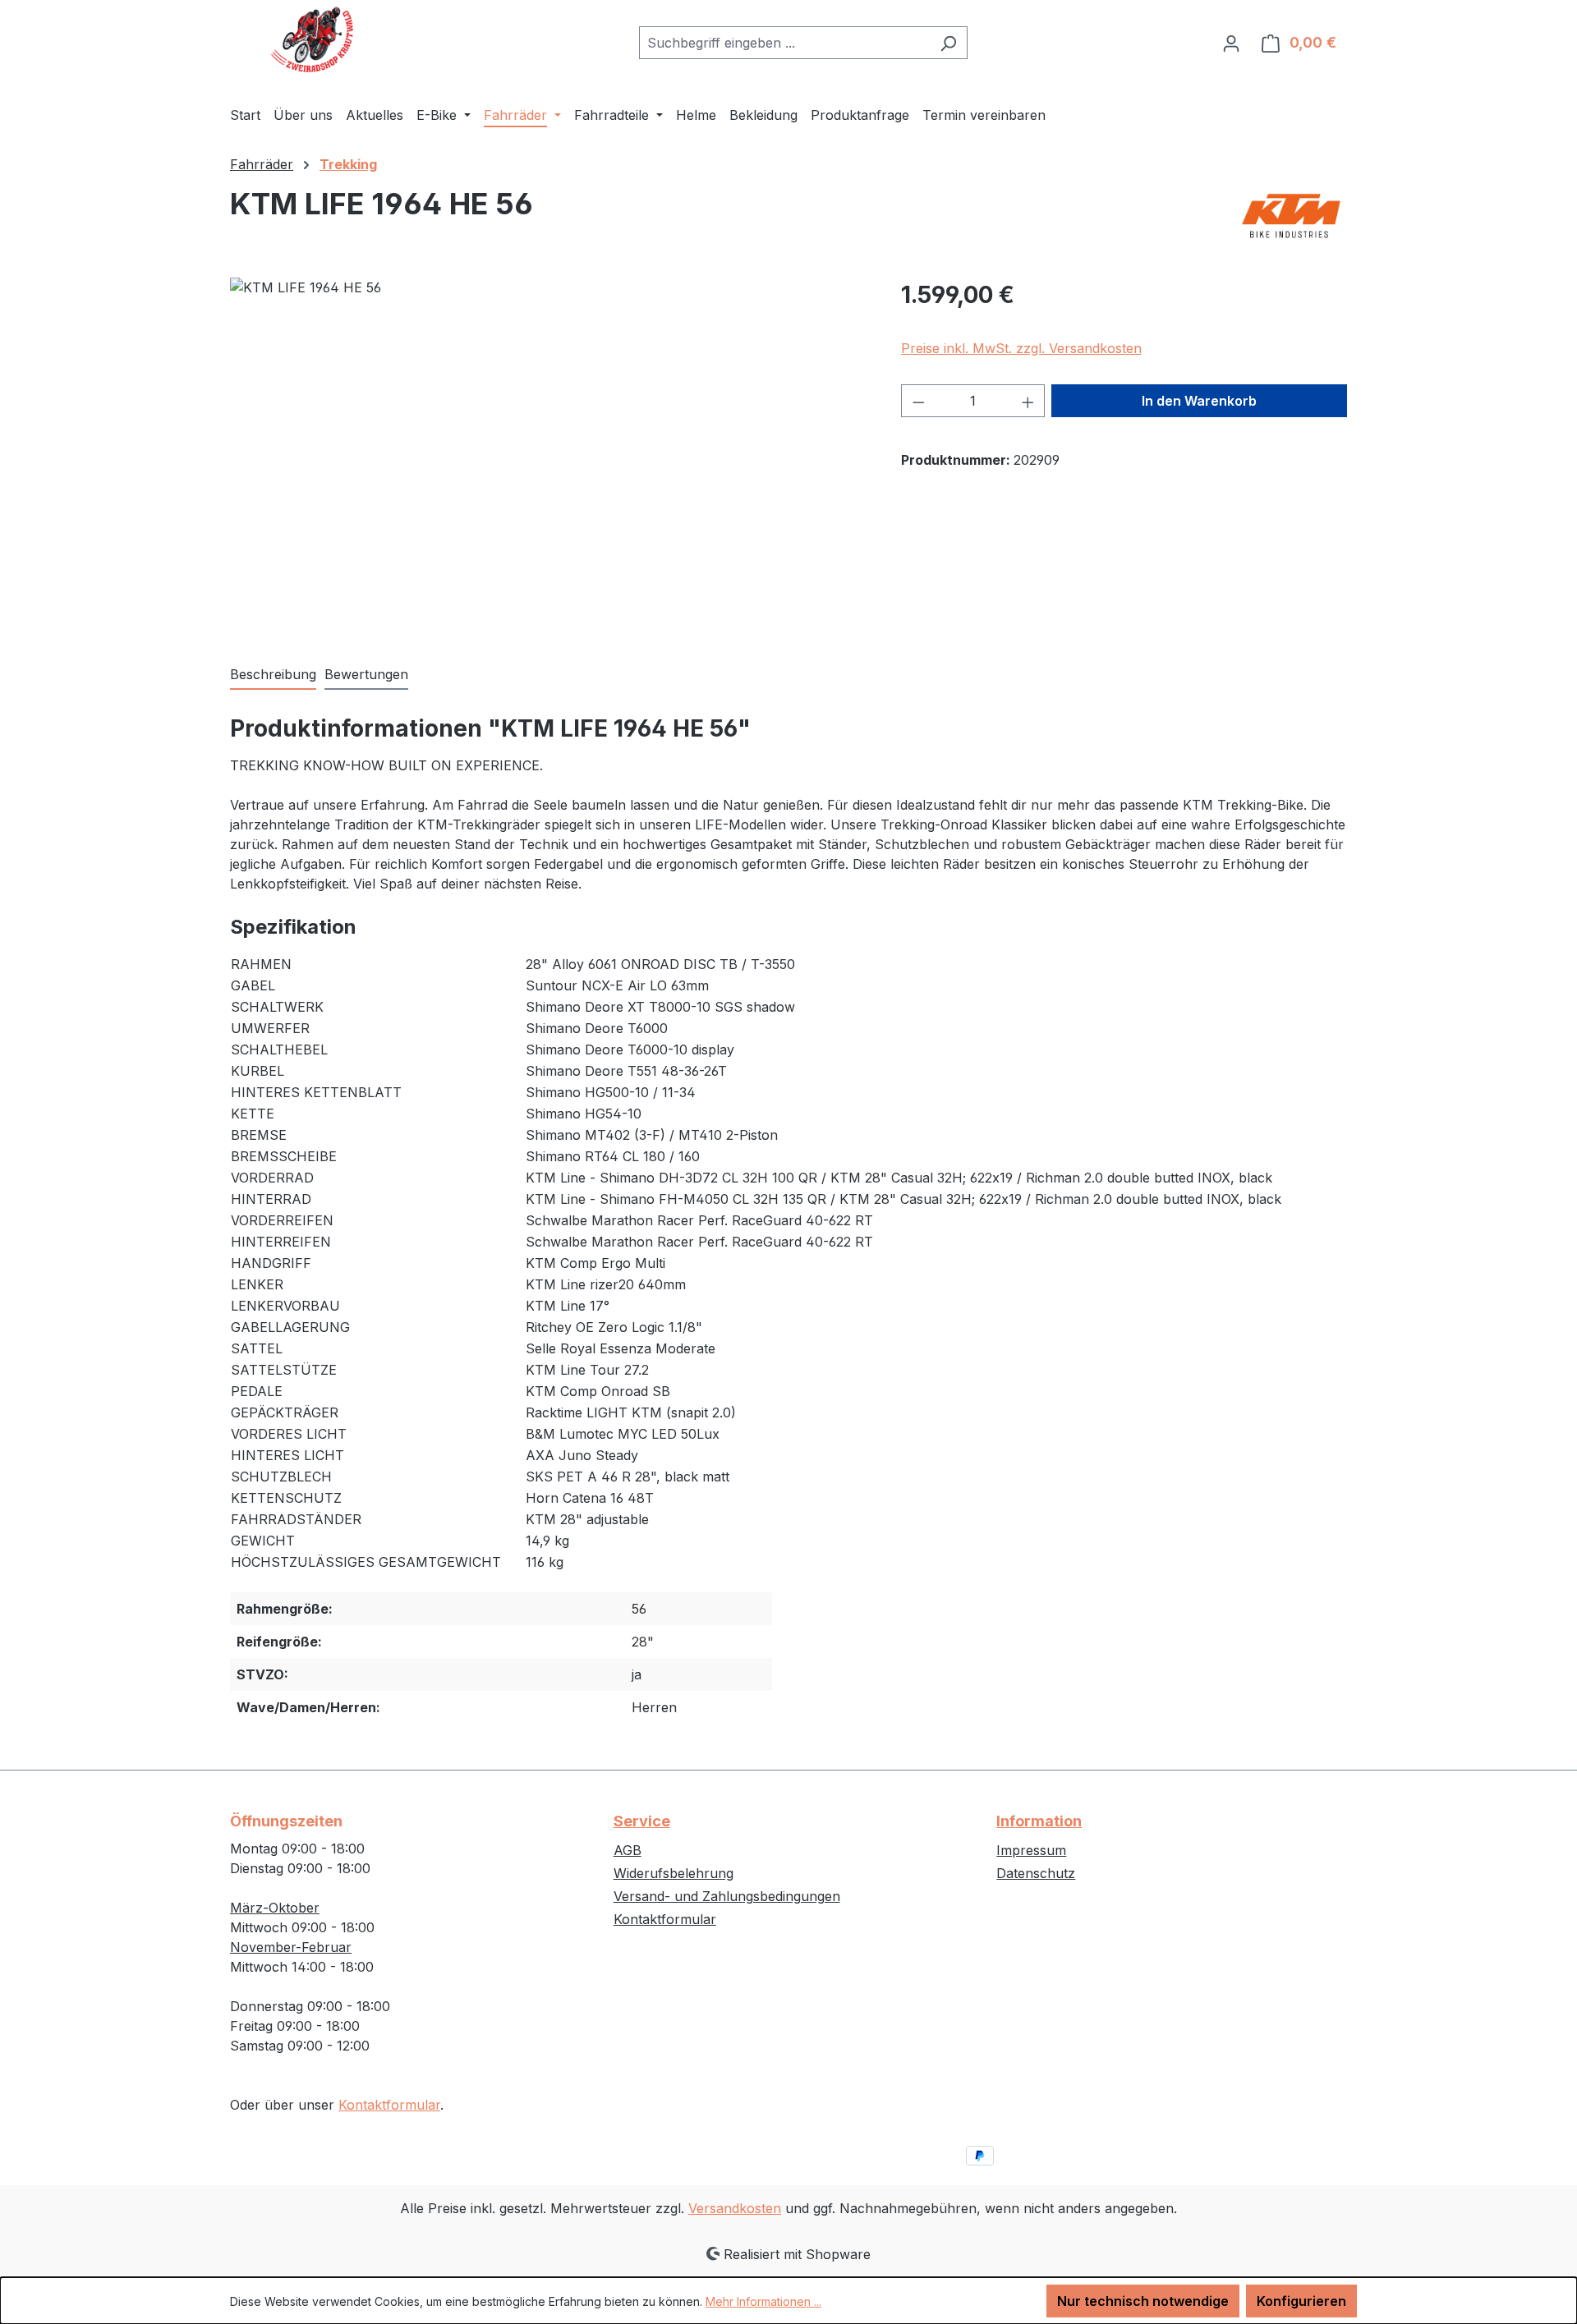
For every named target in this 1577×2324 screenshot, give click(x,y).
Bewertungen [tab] (366, 674)
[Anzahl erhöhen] (1028, 401)
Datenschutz (1036, 1873)
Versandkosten (735, 2208)
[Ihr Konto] (1231, 43)
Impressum (1031, 1850)
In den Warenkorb (1199, 401)
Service (642, 1821)
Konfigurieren (1301, 2301)
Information (1039, 1821)
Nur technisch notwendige (1143, 2301)
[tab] (273, 675)
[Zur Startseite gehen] (312, 39)
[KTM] (1291, 216)
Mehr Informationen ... (763, 2301)
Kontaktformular (389, 2105)
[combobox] (784, 43)
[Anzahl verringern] (918, 401)
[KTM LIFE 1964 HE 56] (549, 454)
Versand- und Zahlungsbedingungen (727, 1896)
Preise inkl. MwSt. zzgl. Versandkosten (1021, 348)
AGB (628, 1850)
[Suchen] (948, 43)
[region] (549, 454)
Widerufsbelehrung (674, 1873)
